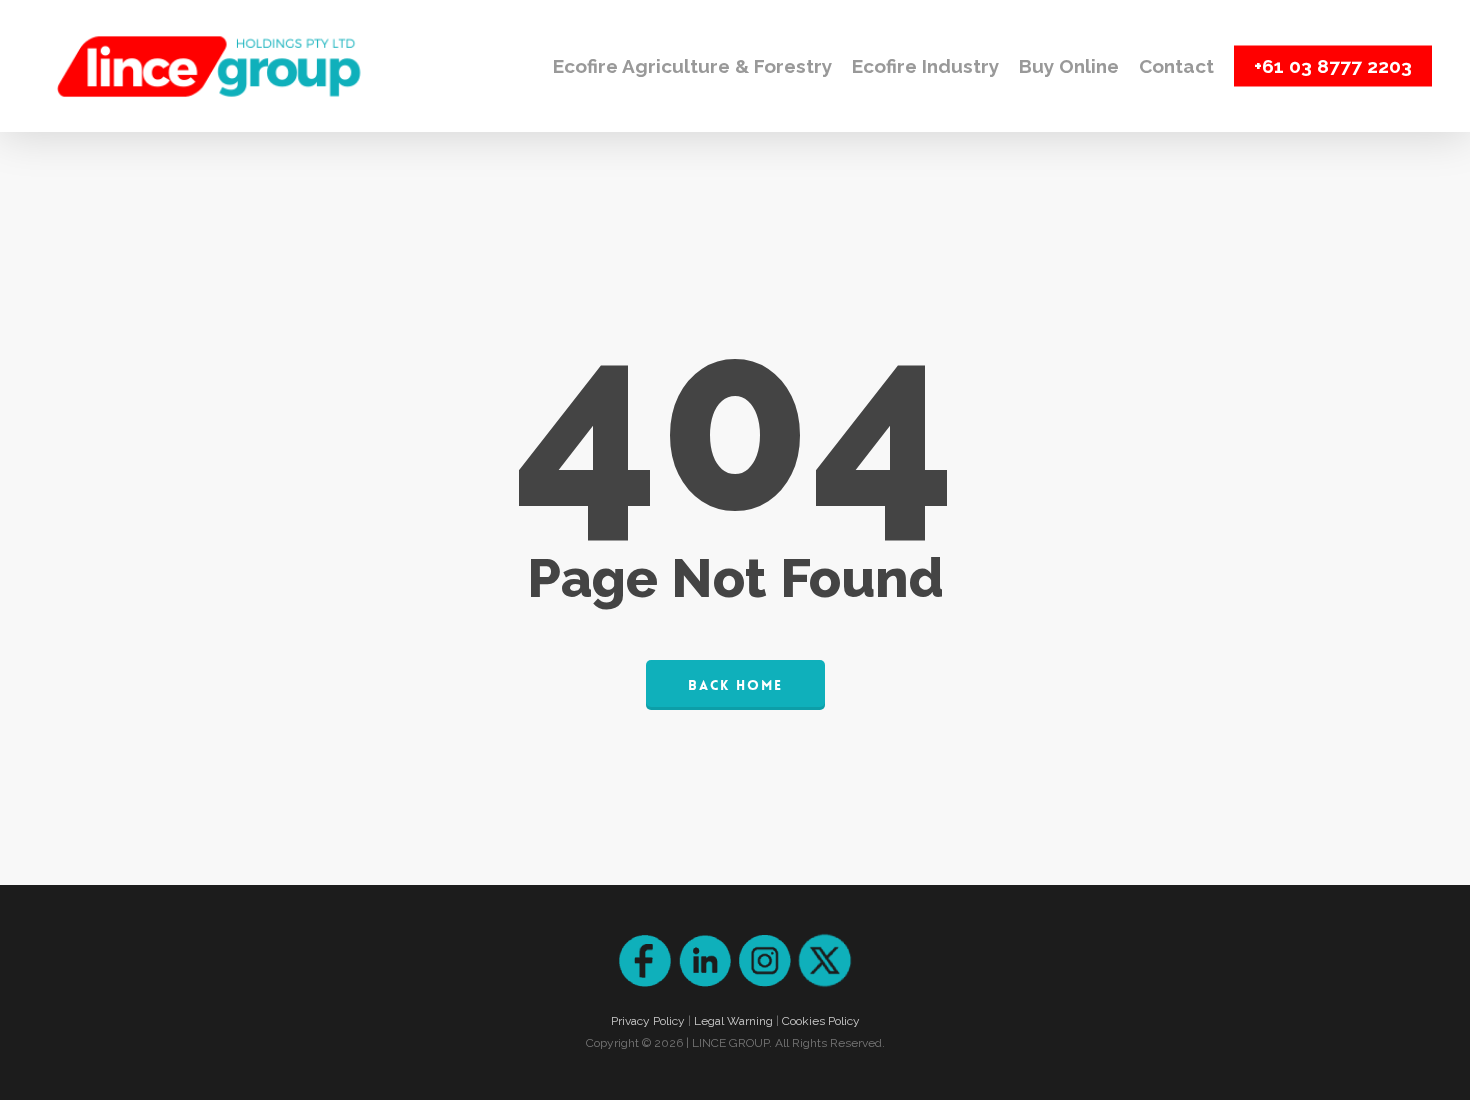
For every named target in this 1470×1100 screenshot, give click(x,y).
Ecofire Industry (925, 66)
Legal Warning (733, 1021)
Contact (1176, 66)
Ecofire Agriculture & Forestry (692, 66)
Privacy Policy (648, 1021)
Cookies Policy (821, 1021)
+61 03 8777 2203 (1333, 66)
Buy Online (1069, 66)
